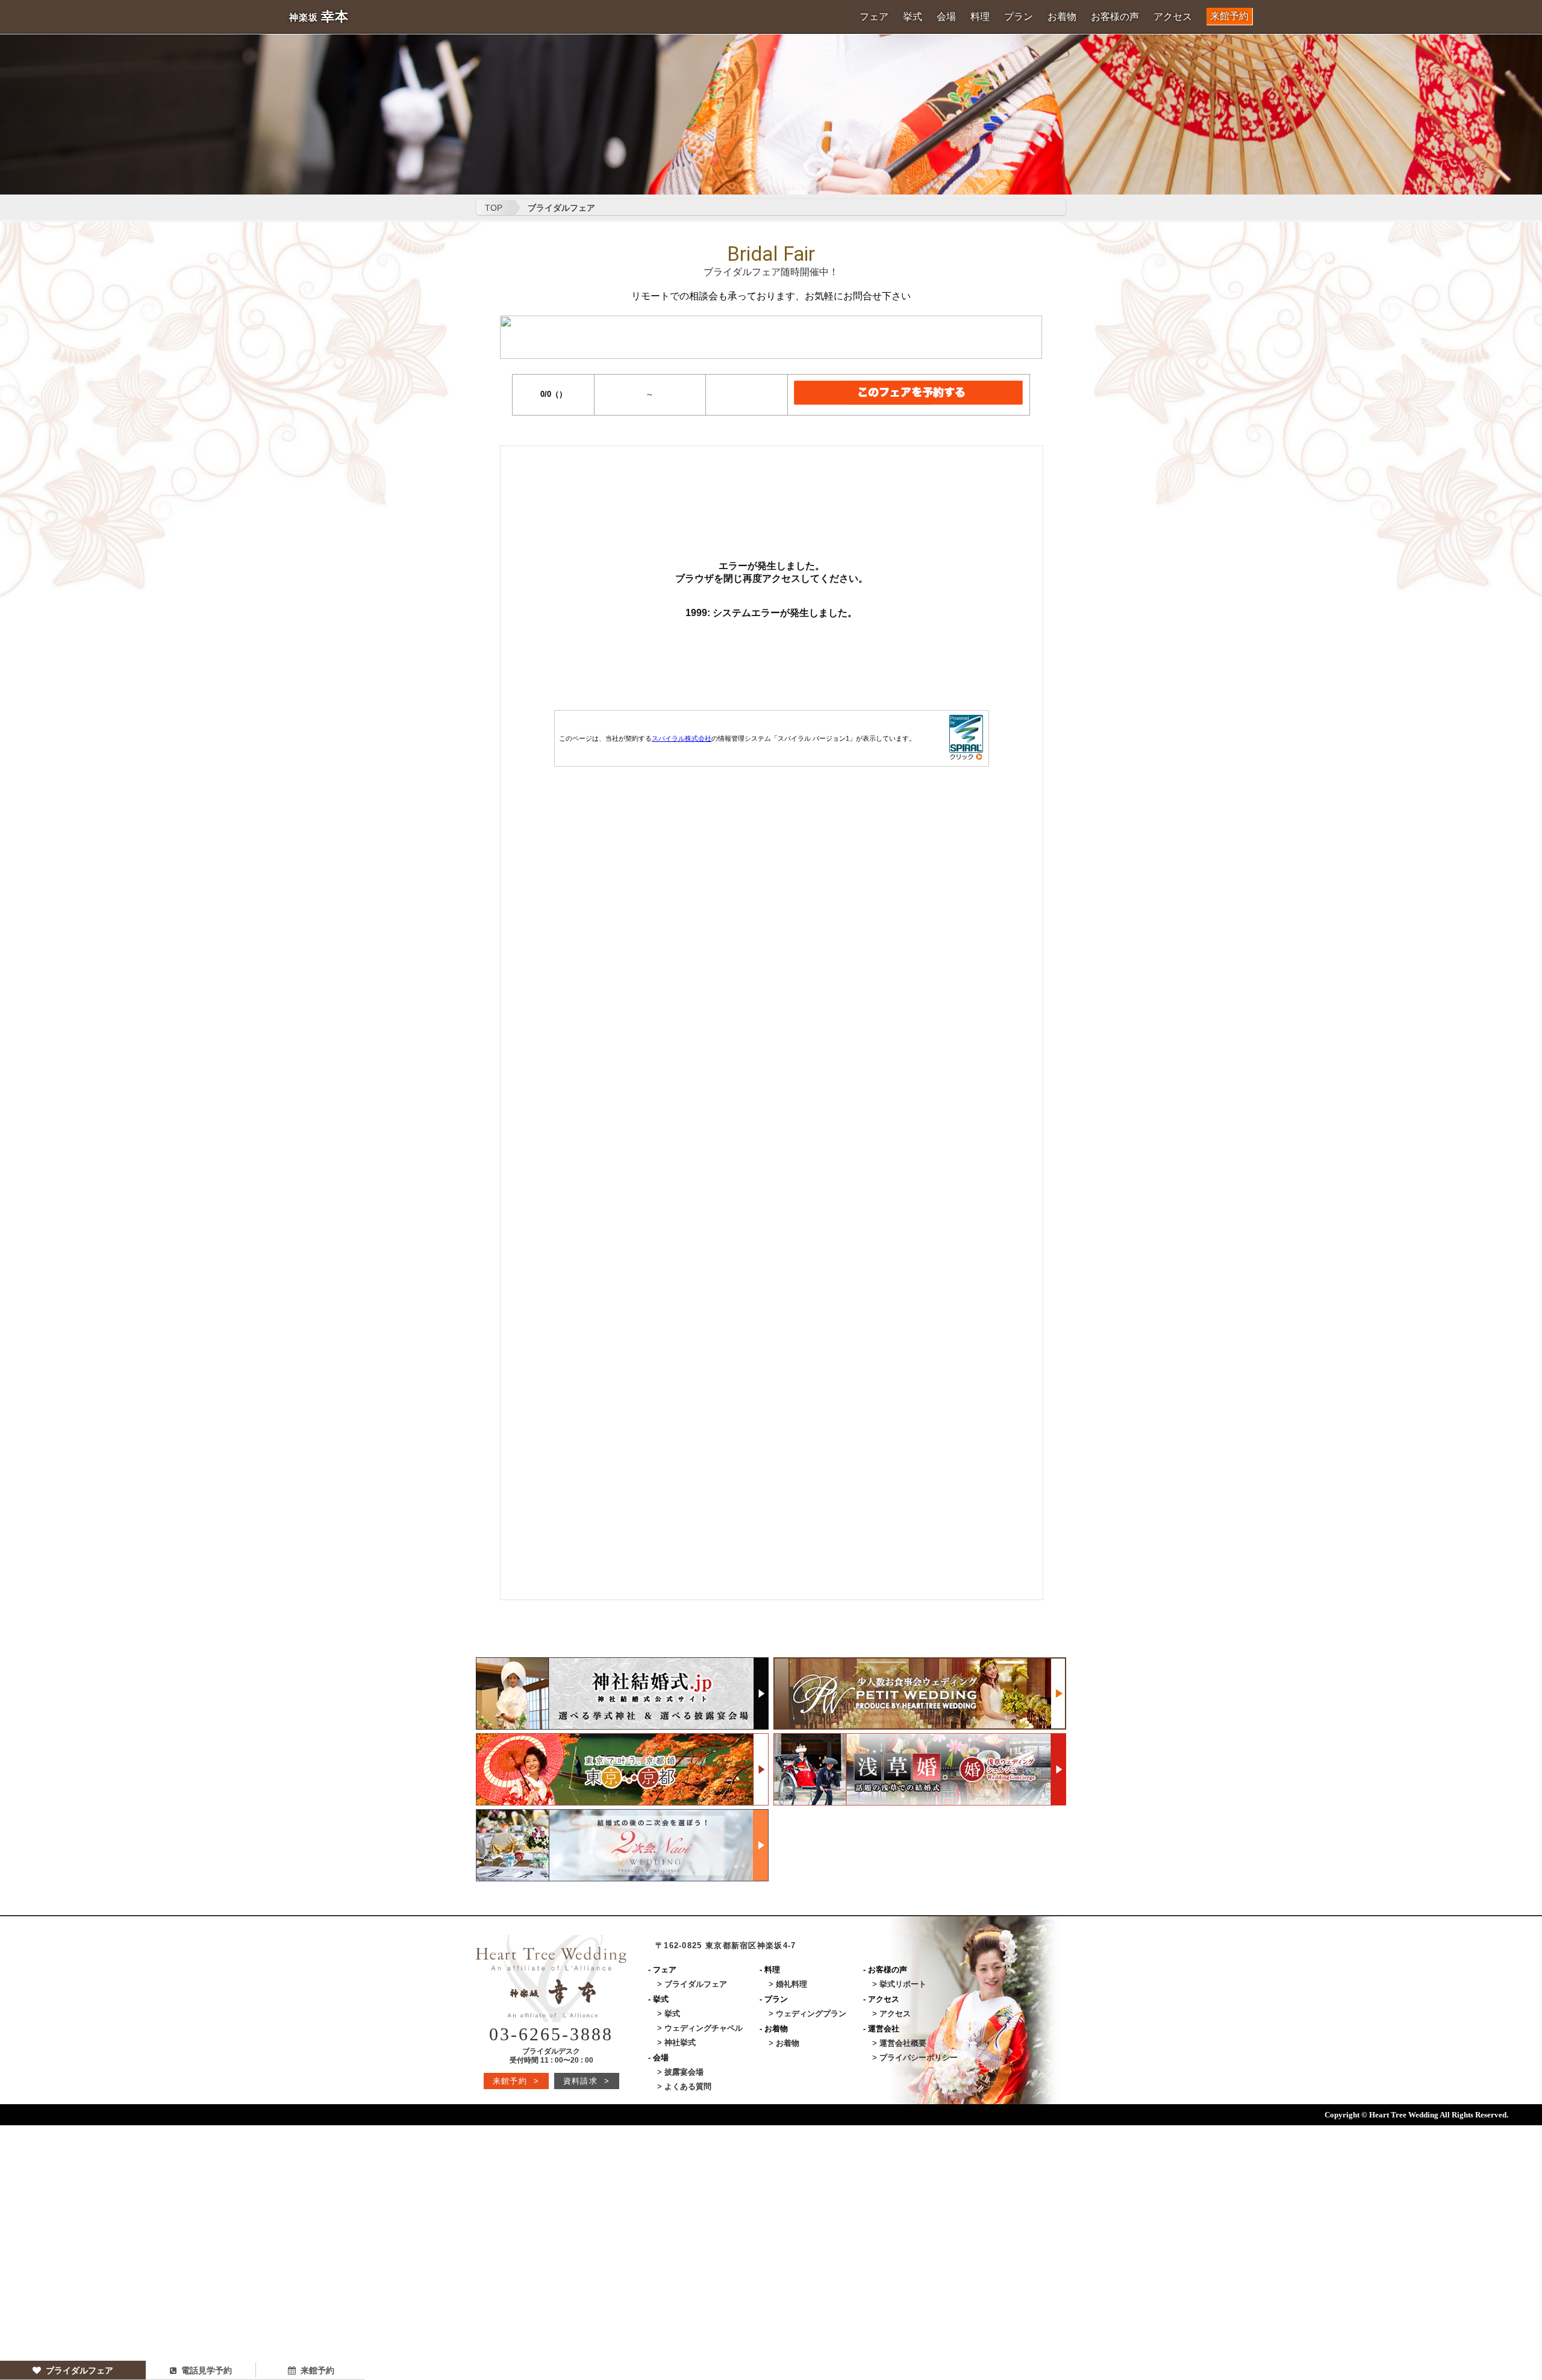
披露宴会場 (684, 2072)
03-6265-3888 (551, 2034)
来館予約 (1229, 16)
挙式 (913, 17)
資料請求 (586, 2081)
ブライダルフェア (80, 2370)
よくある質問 (688, 2086)
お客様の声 (1115, 17)
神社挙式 (680, 2042)
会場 (946, 17)
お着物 (1062, 17)
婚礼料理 (791, 1984)
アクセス (1173, 17)
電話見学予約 (207, 2370)
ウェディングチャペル (704, 2028)
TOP (494, 208)
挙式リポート (903, 1984)
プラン (1019, 17)
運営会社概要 (903, 2043)
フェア (874, 17)
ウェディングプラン (811, 2014)
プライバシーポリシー (919, 2058)
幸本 (319, 17)
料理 (980, 17)
